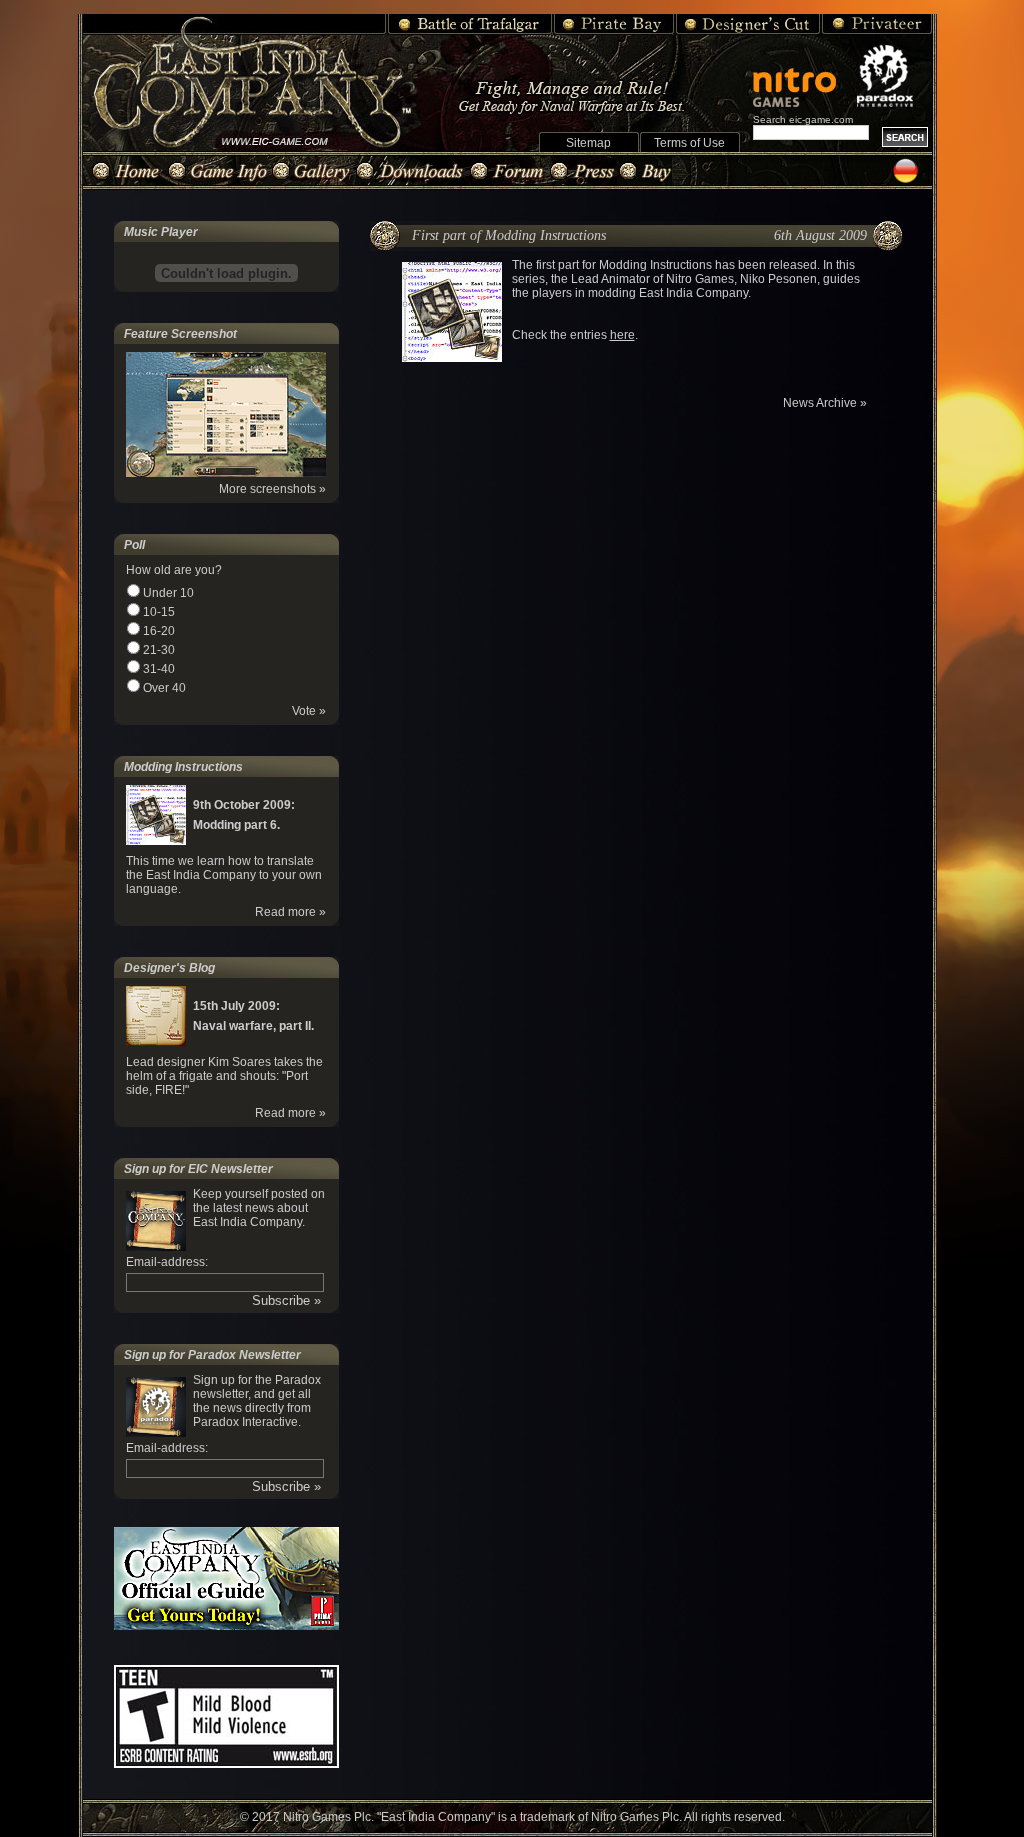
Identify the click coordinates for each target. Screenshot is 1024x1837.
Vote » (309, 711)
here (622, 335)
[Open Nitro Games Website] (803, 77)
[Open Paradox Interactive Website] (894, 76)
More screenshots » (272, 489)
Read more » (290, 912)
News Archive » (825, 403)
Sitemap (588, 143)
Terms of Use (689, 143)
